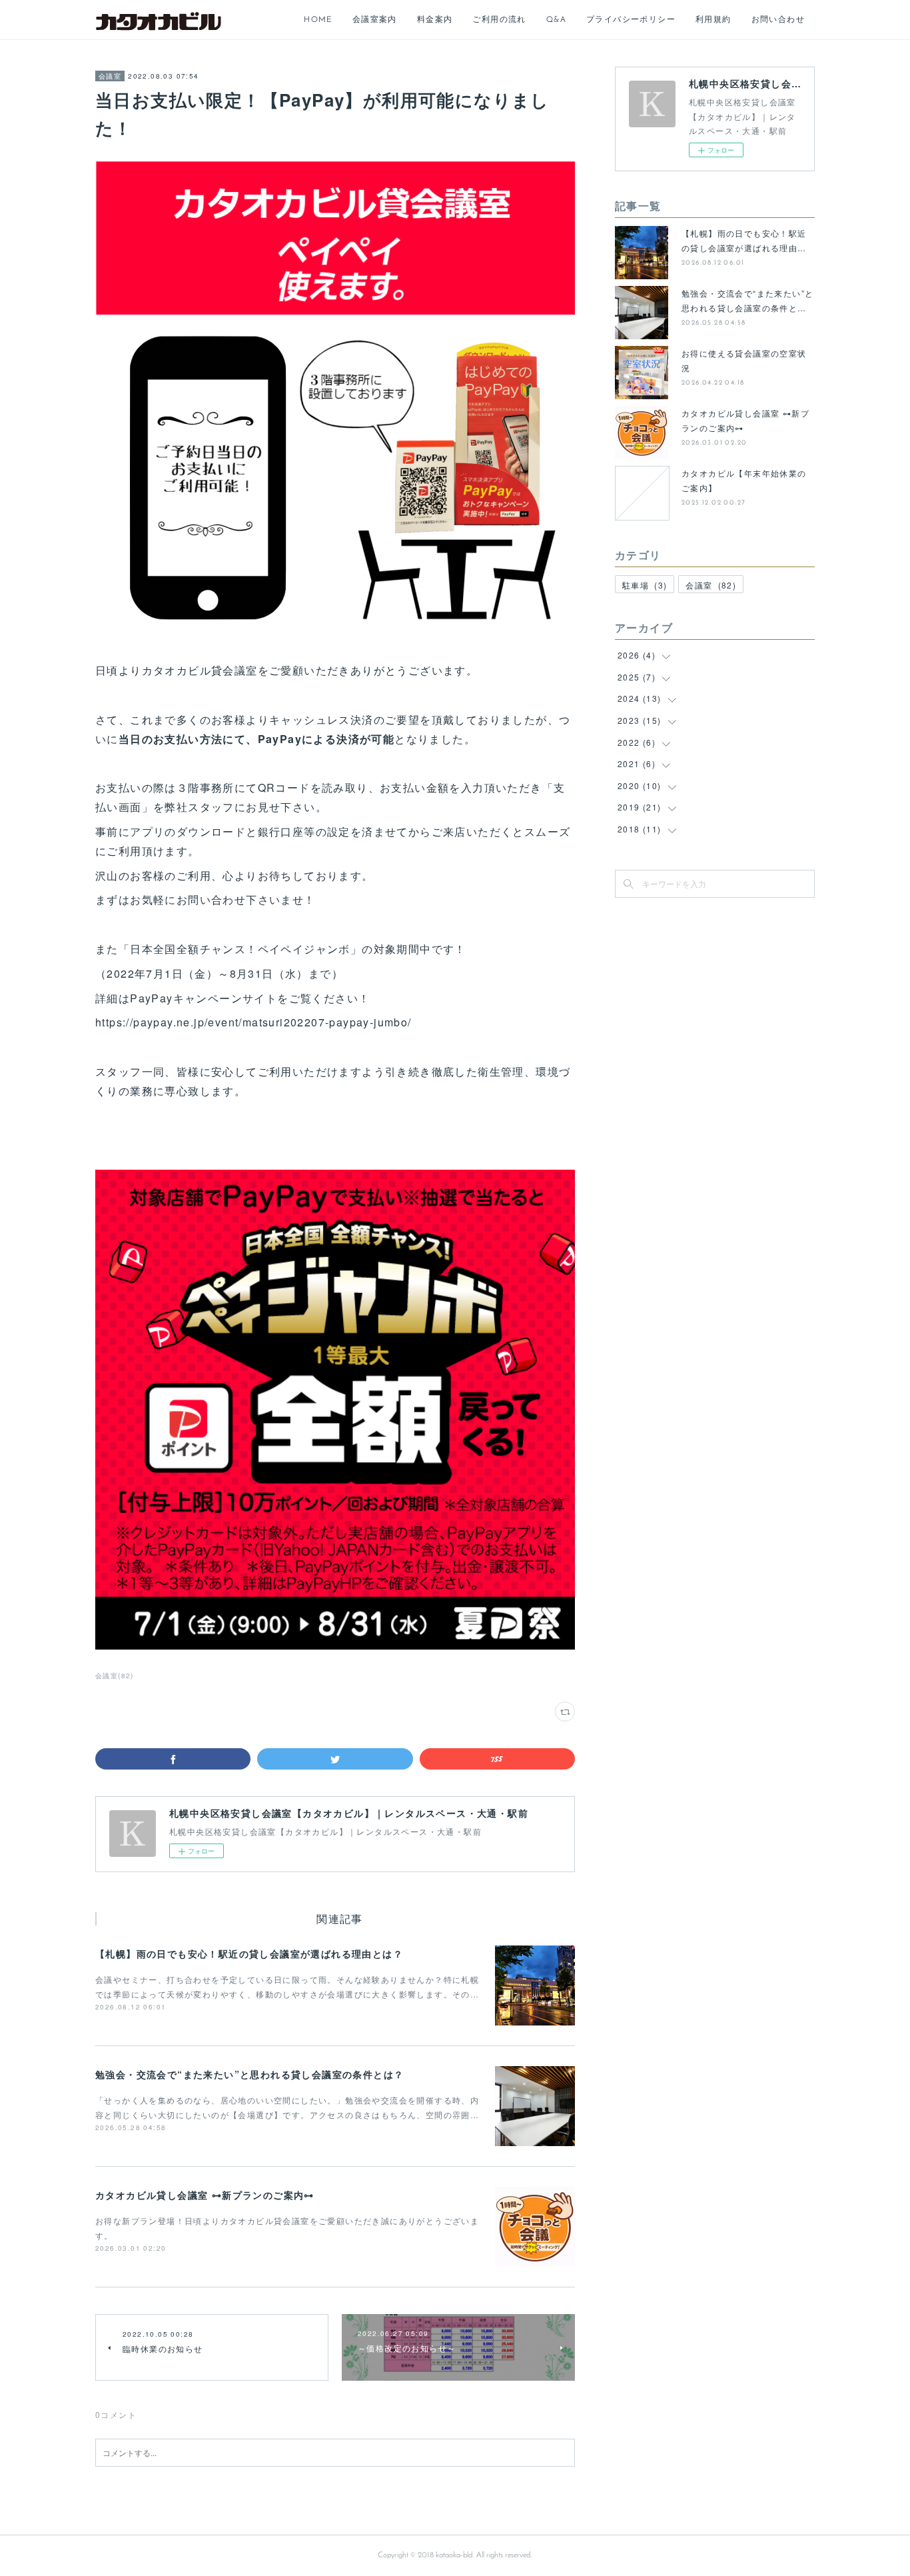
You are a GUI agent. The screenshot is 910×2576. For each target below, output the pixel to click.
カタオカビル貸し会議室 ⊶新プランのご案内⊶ (205, 2195)
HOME (318, 20)
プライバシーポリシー (631, 20)
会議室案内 (375, 20)
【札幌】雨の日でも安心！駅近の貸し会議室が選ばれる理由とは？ (249, 1953)
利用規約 (713, 20)
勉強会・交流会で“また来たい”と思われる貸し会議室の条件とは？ (249, 2074)
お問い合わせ (778, 20)
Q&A (556, 20)
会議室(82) (115, 1676)
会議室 (110, 76)
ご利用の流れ (499, 20)
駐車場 (645, 585)
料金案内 (435, 20)
